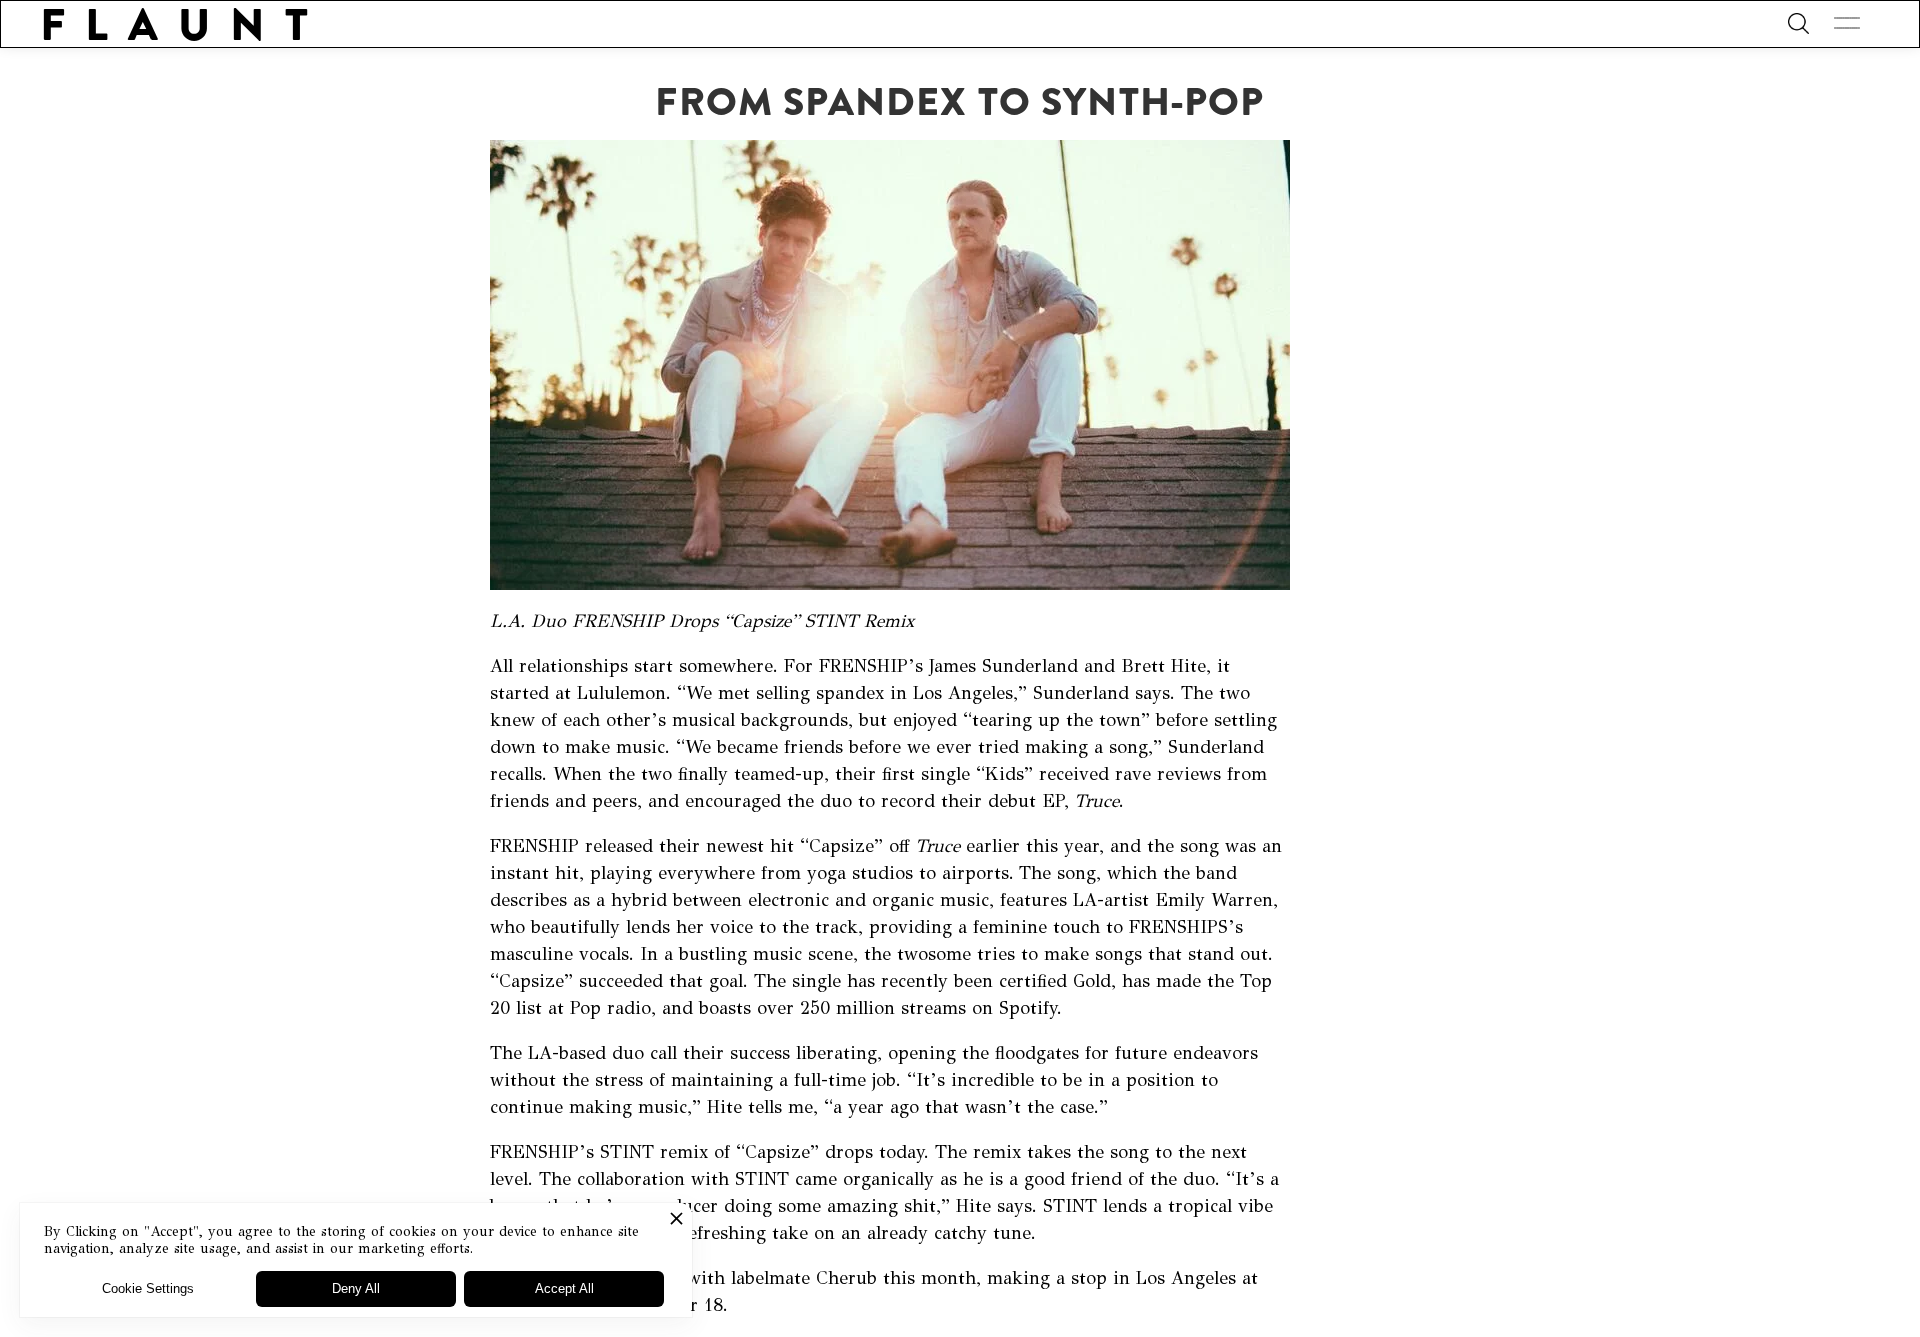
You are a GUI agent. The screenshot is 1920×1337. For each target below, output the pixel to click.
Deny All (356, 1288)
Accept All (564, 1288)
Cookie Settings (148, 1288)
